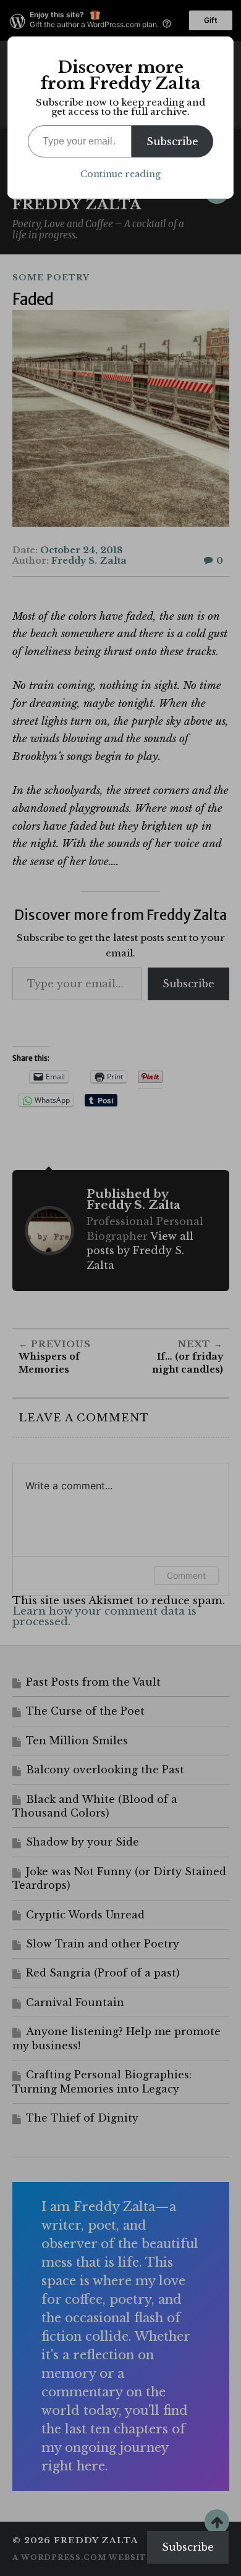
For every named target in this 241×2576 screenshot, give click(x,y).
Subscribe (172, 141)
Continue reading (120, 174)
